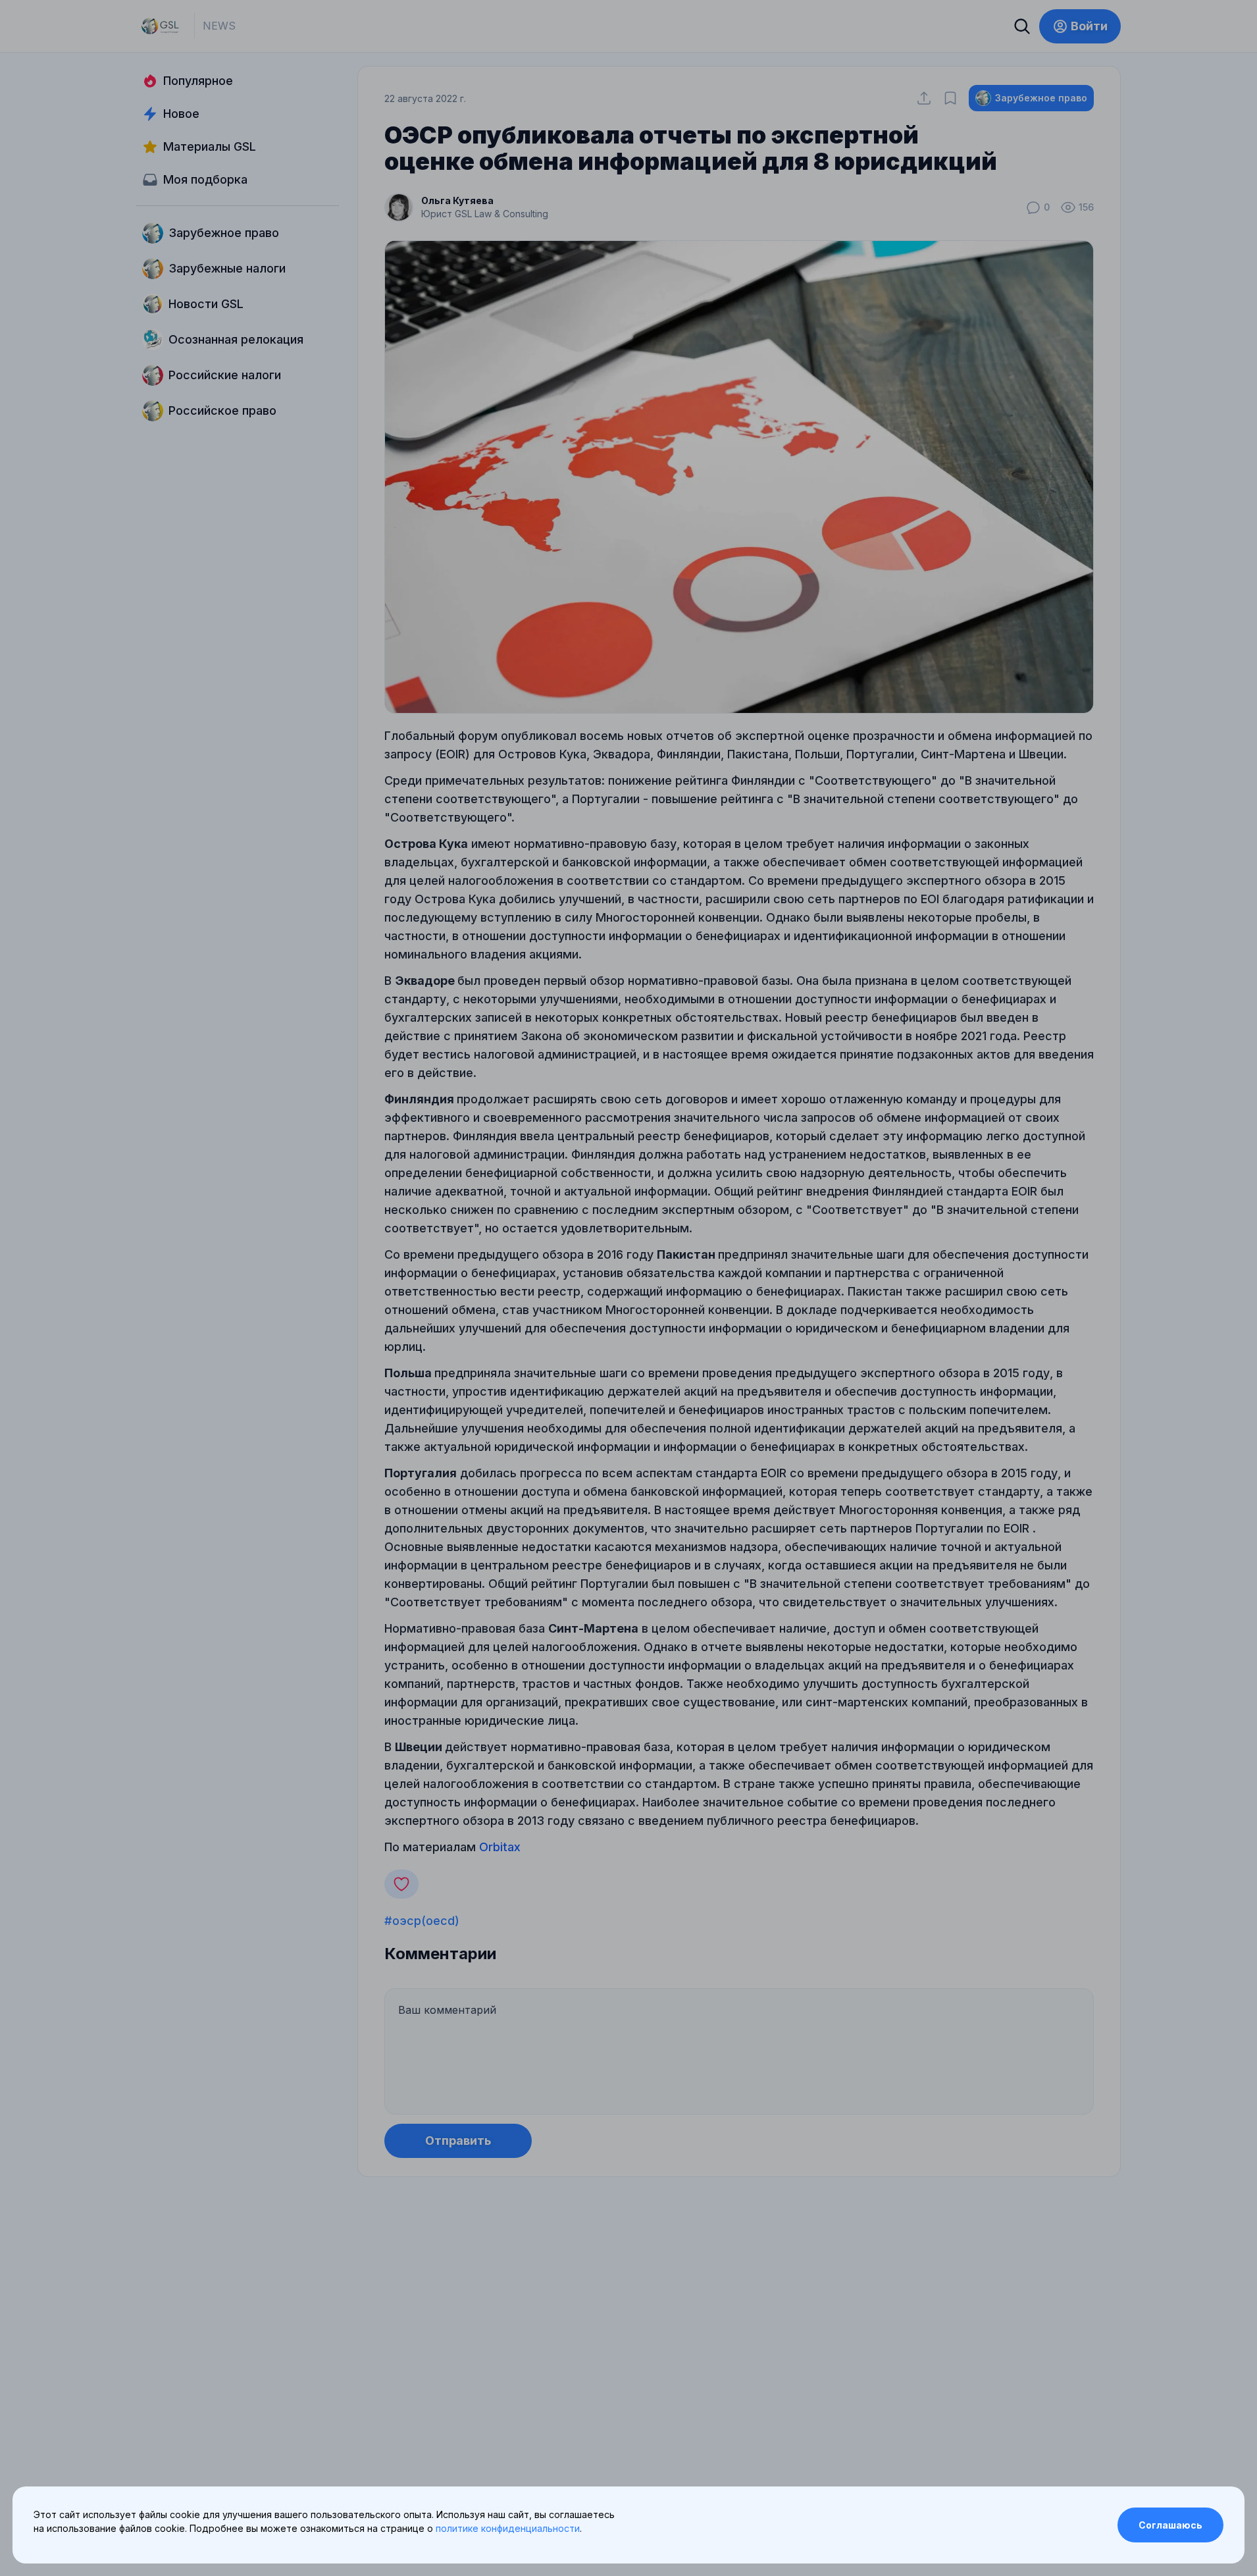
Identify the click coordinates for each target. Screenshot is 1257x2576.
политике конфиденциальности (508, 2528)
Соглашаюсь (1170, 2525)
